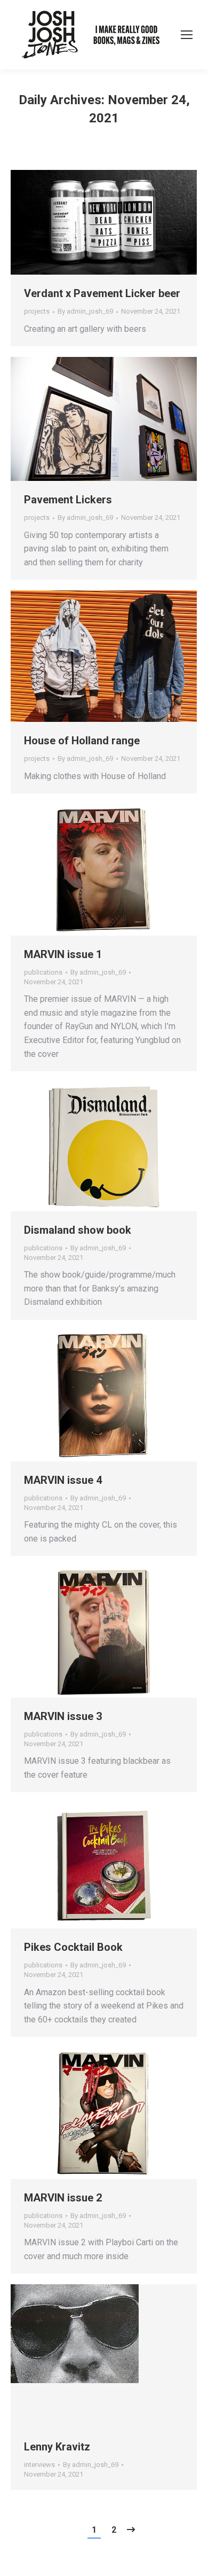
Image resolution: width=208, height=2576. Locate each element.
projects (37, 311)
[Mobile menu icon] (187, 35)
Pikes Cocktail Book (73, 1947)
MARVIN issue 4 (63, 1480)
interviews (39, 2465)
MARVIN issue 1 (63, 954)
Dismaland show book (78, 1230)
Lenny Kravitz (57, 2447)
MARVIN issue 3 (63, 1716)
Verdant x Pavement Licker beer (102, 293)
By (85, 311)
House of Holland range (82, 741)
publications (43, 972)
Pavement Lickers (68, 500)
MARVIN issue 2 (63, 2198)
